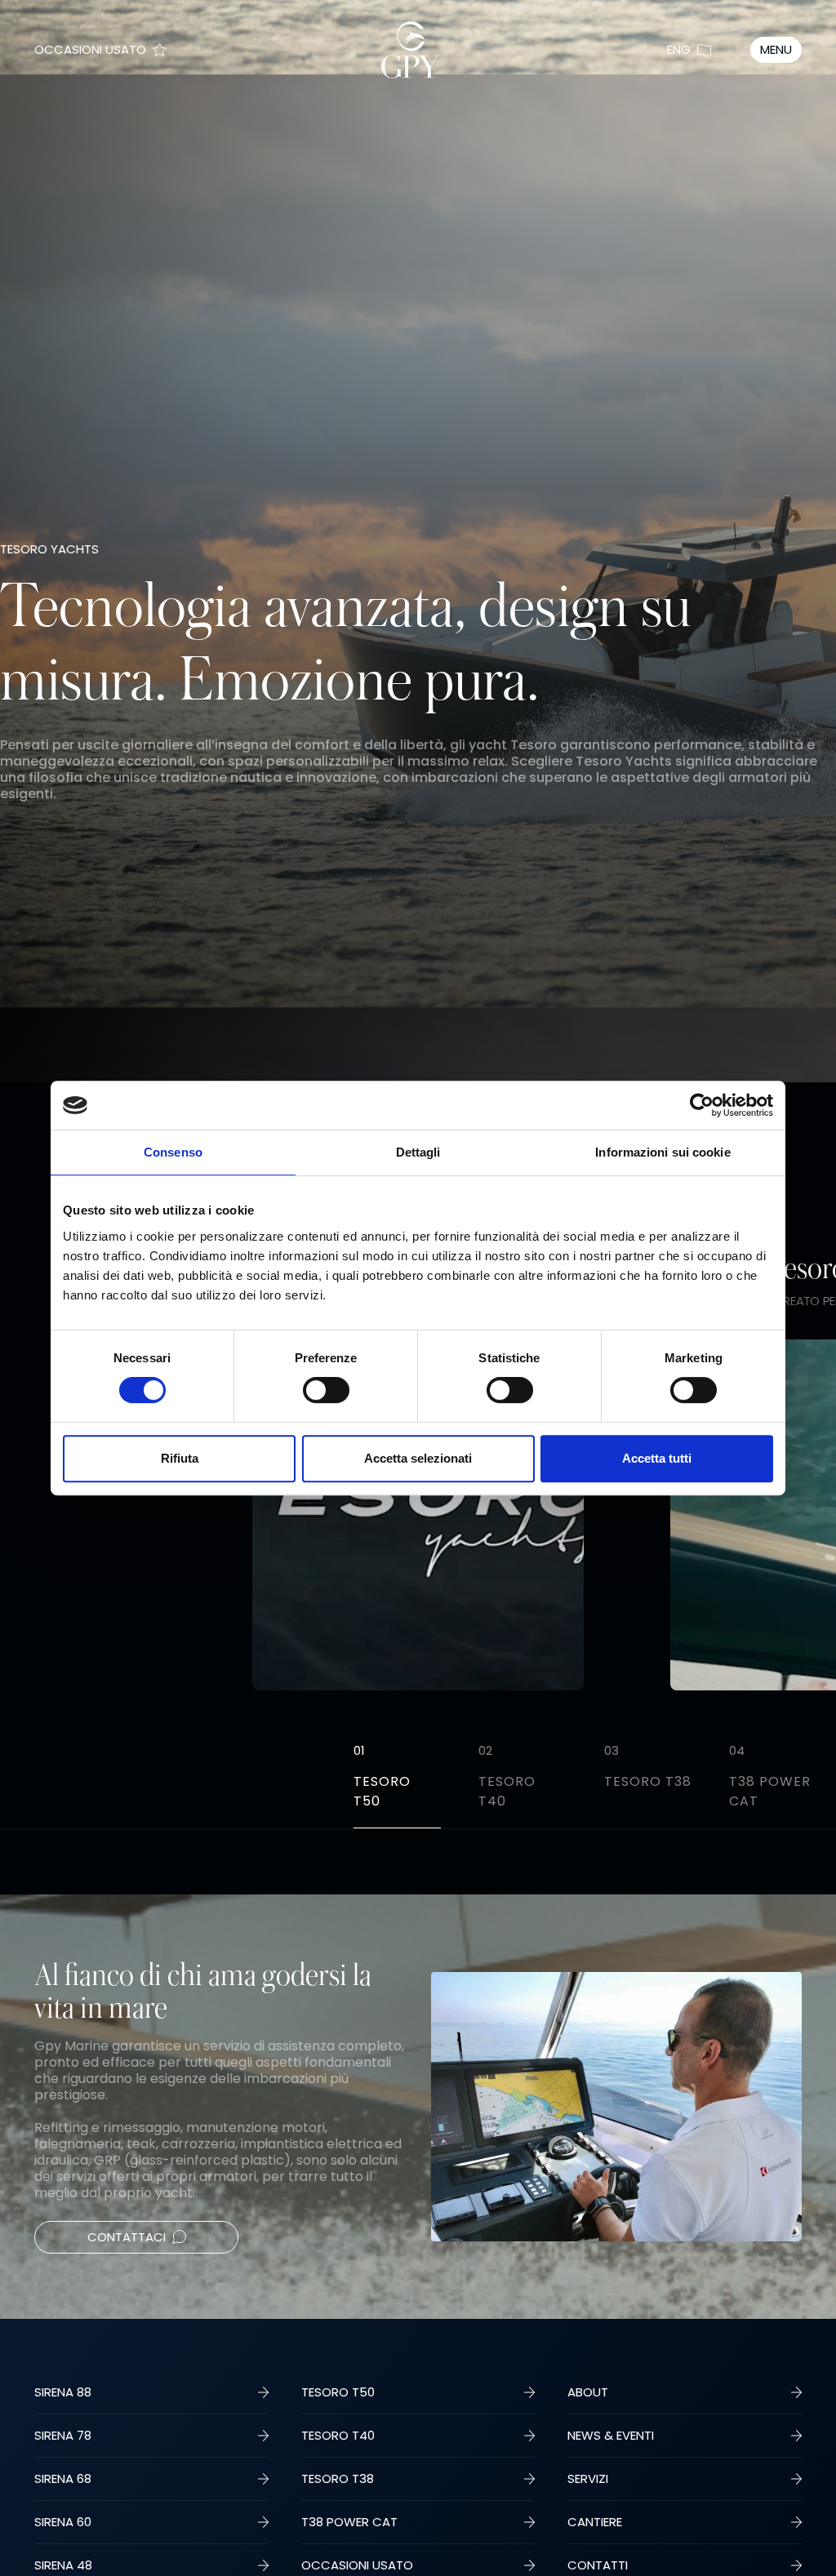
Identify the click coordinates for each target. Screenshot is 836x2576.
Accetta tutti (657, 1458)
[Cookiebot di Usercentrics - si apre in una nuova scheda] (702, 1105)
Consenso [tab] (173, 1152)
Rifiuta (180, 1458)
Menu (776, 49)
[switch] (326, 1390)
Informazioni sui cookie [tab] (663, 1152)
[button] (803, 1541)
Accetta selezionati (418, 1458)
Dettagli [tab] (418, 1152)
